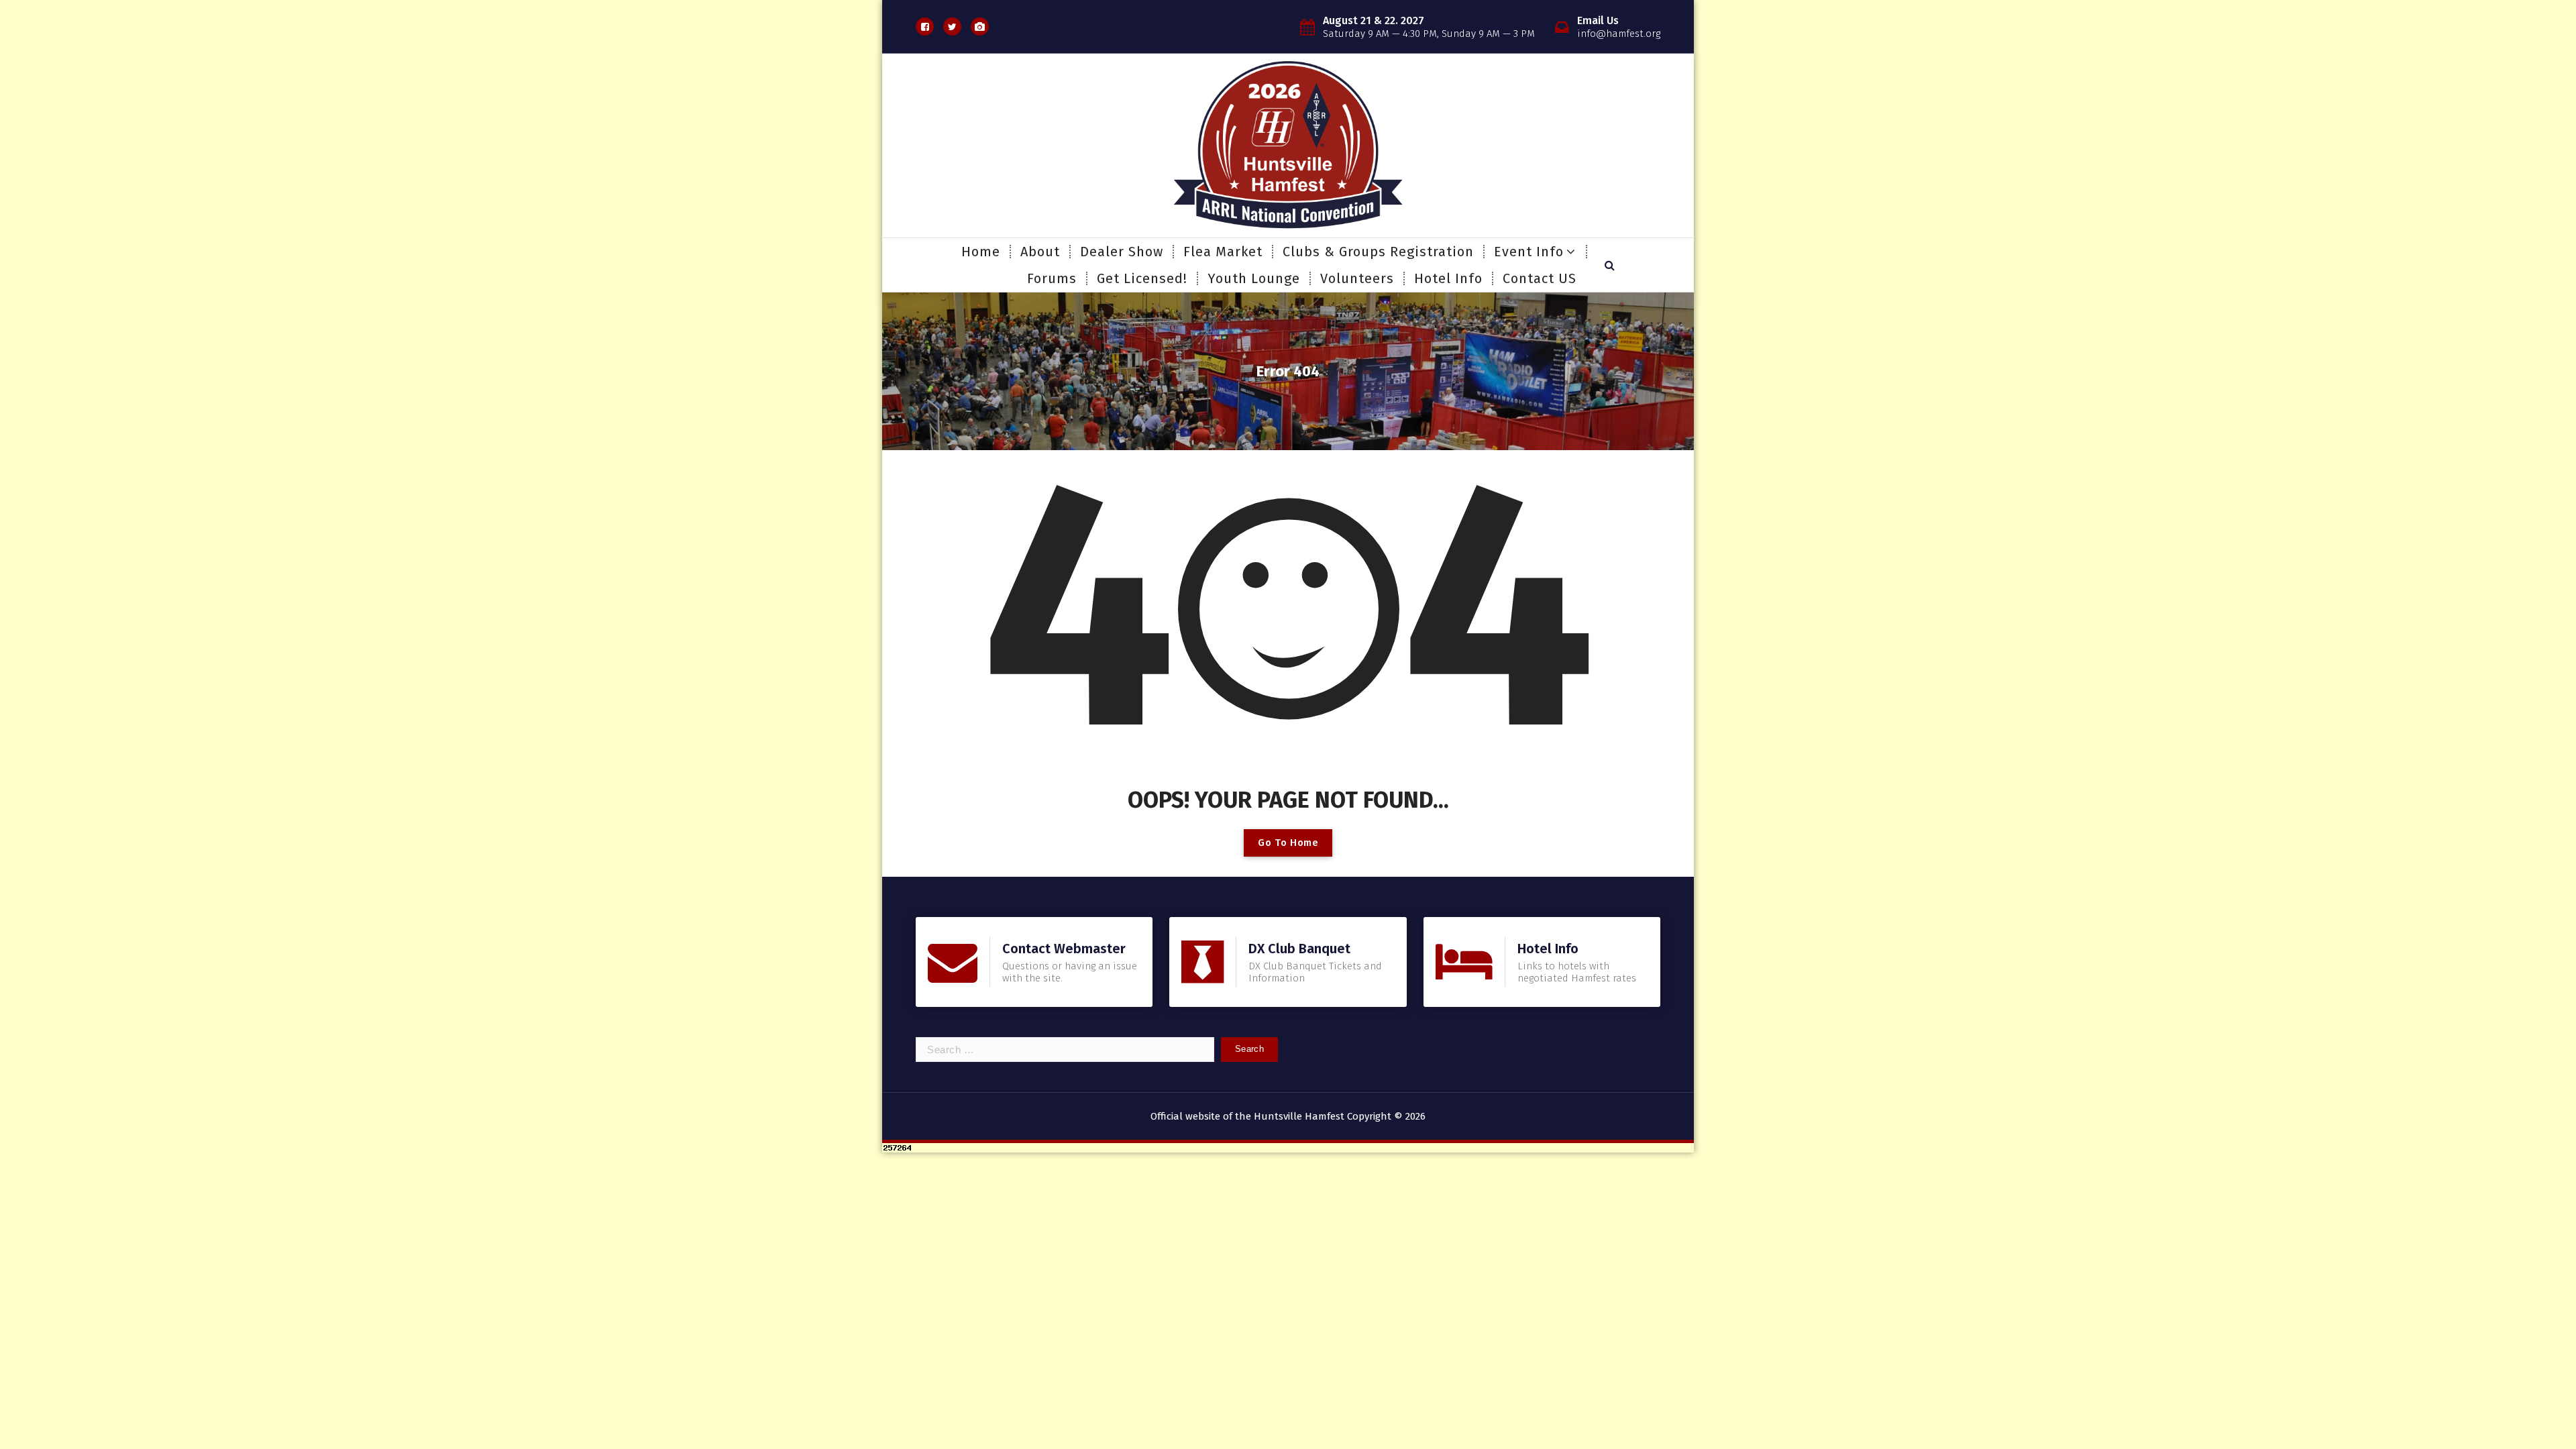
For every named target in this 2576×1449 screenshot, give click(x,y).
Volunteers (1357, 278)
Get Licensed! (1142, 278)
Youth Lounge (1254, 278)
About (1040, 252)
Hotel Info (1448, 278)
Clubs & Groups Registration (1378, 252)
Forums (1052, 278)
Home (981, 252)
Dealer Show (1122, 252)
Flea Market (1223, 252)
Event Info (1529, 252)
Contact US (1540, 278)
